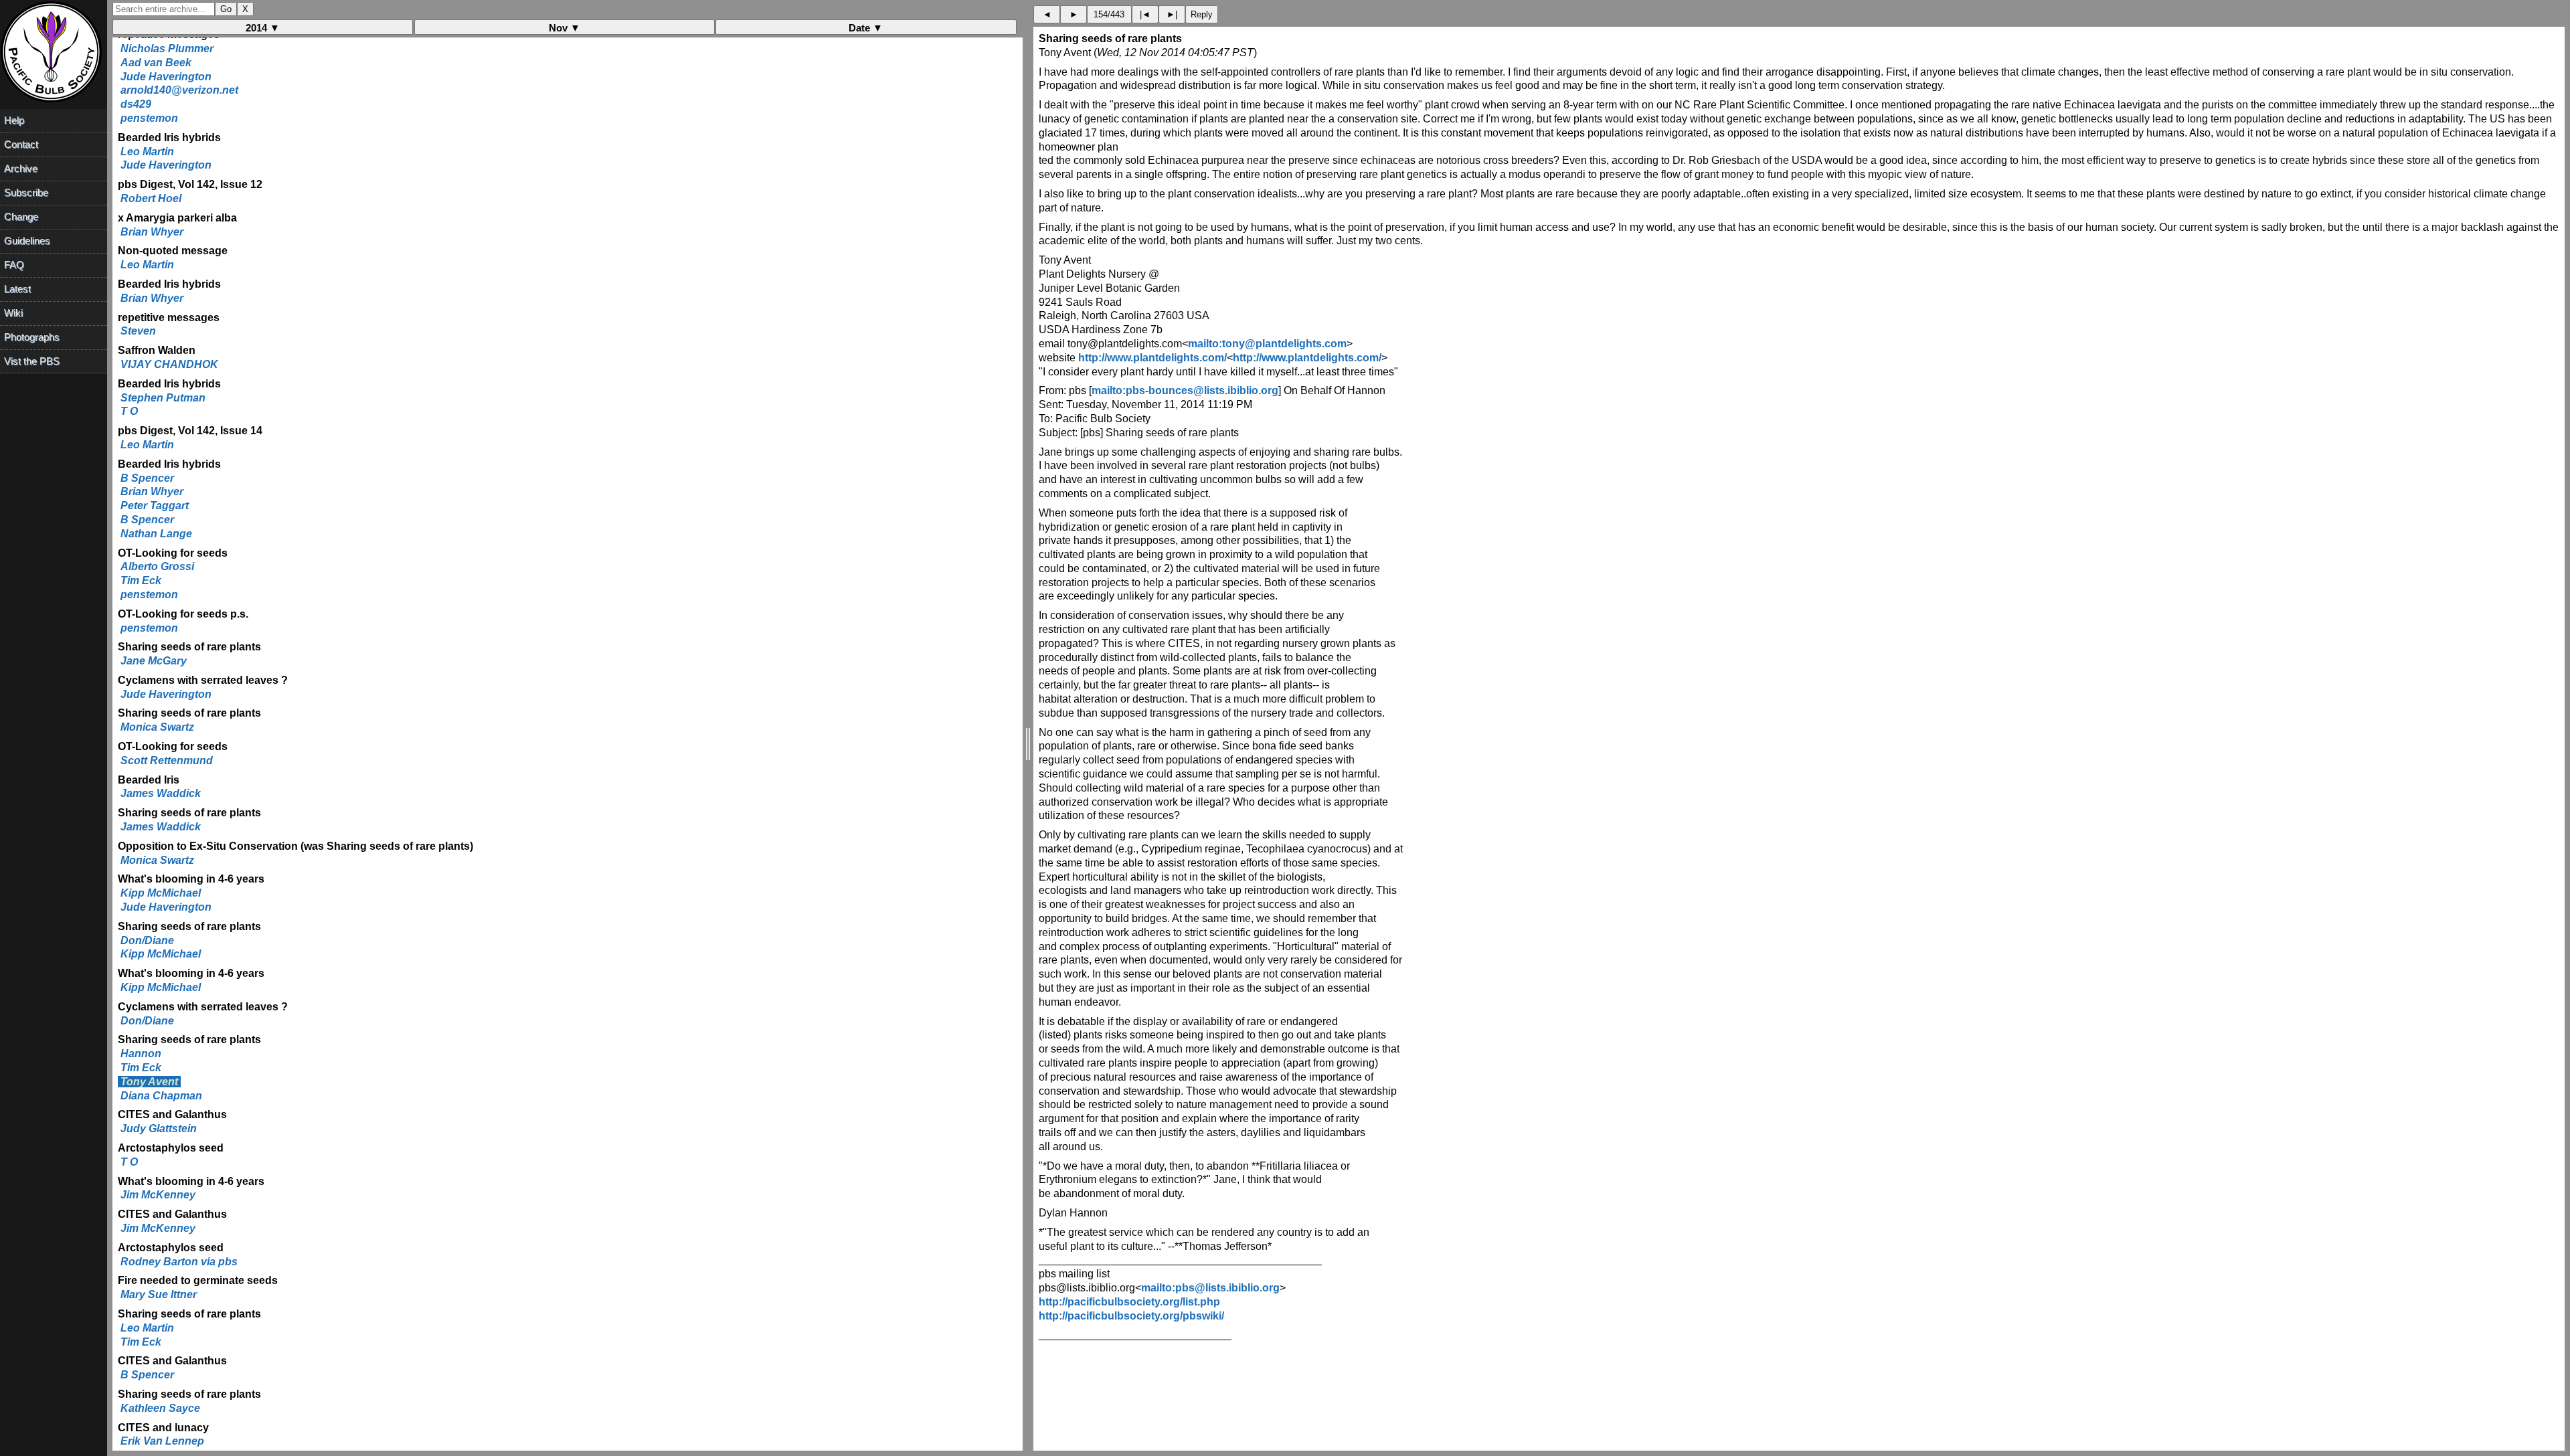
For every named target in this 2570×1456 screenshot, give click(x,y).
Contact (21, 144)
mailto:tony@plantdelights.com (1267, 344)
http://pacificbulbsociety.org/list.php (1129, 1302)
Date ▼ (866, 28)
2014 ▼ (263, 28)
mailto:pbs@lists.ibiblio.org (1210, 1288)
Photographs (32, 337)
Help (14, 120)
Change (21, 216)
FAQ (14, 265)
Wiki (13, 313)
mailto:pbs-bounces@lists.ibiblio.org (1185, 390)
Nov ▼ (565, 28)
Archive (21, 168)
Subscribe (26, 192)
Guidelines (27, 241)
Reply (1202, 14)
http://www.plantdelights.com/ (1152, 358)
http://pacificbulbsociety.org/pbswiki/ (1131, 1316)
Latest (17, 289)
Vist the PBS (32, 361)
